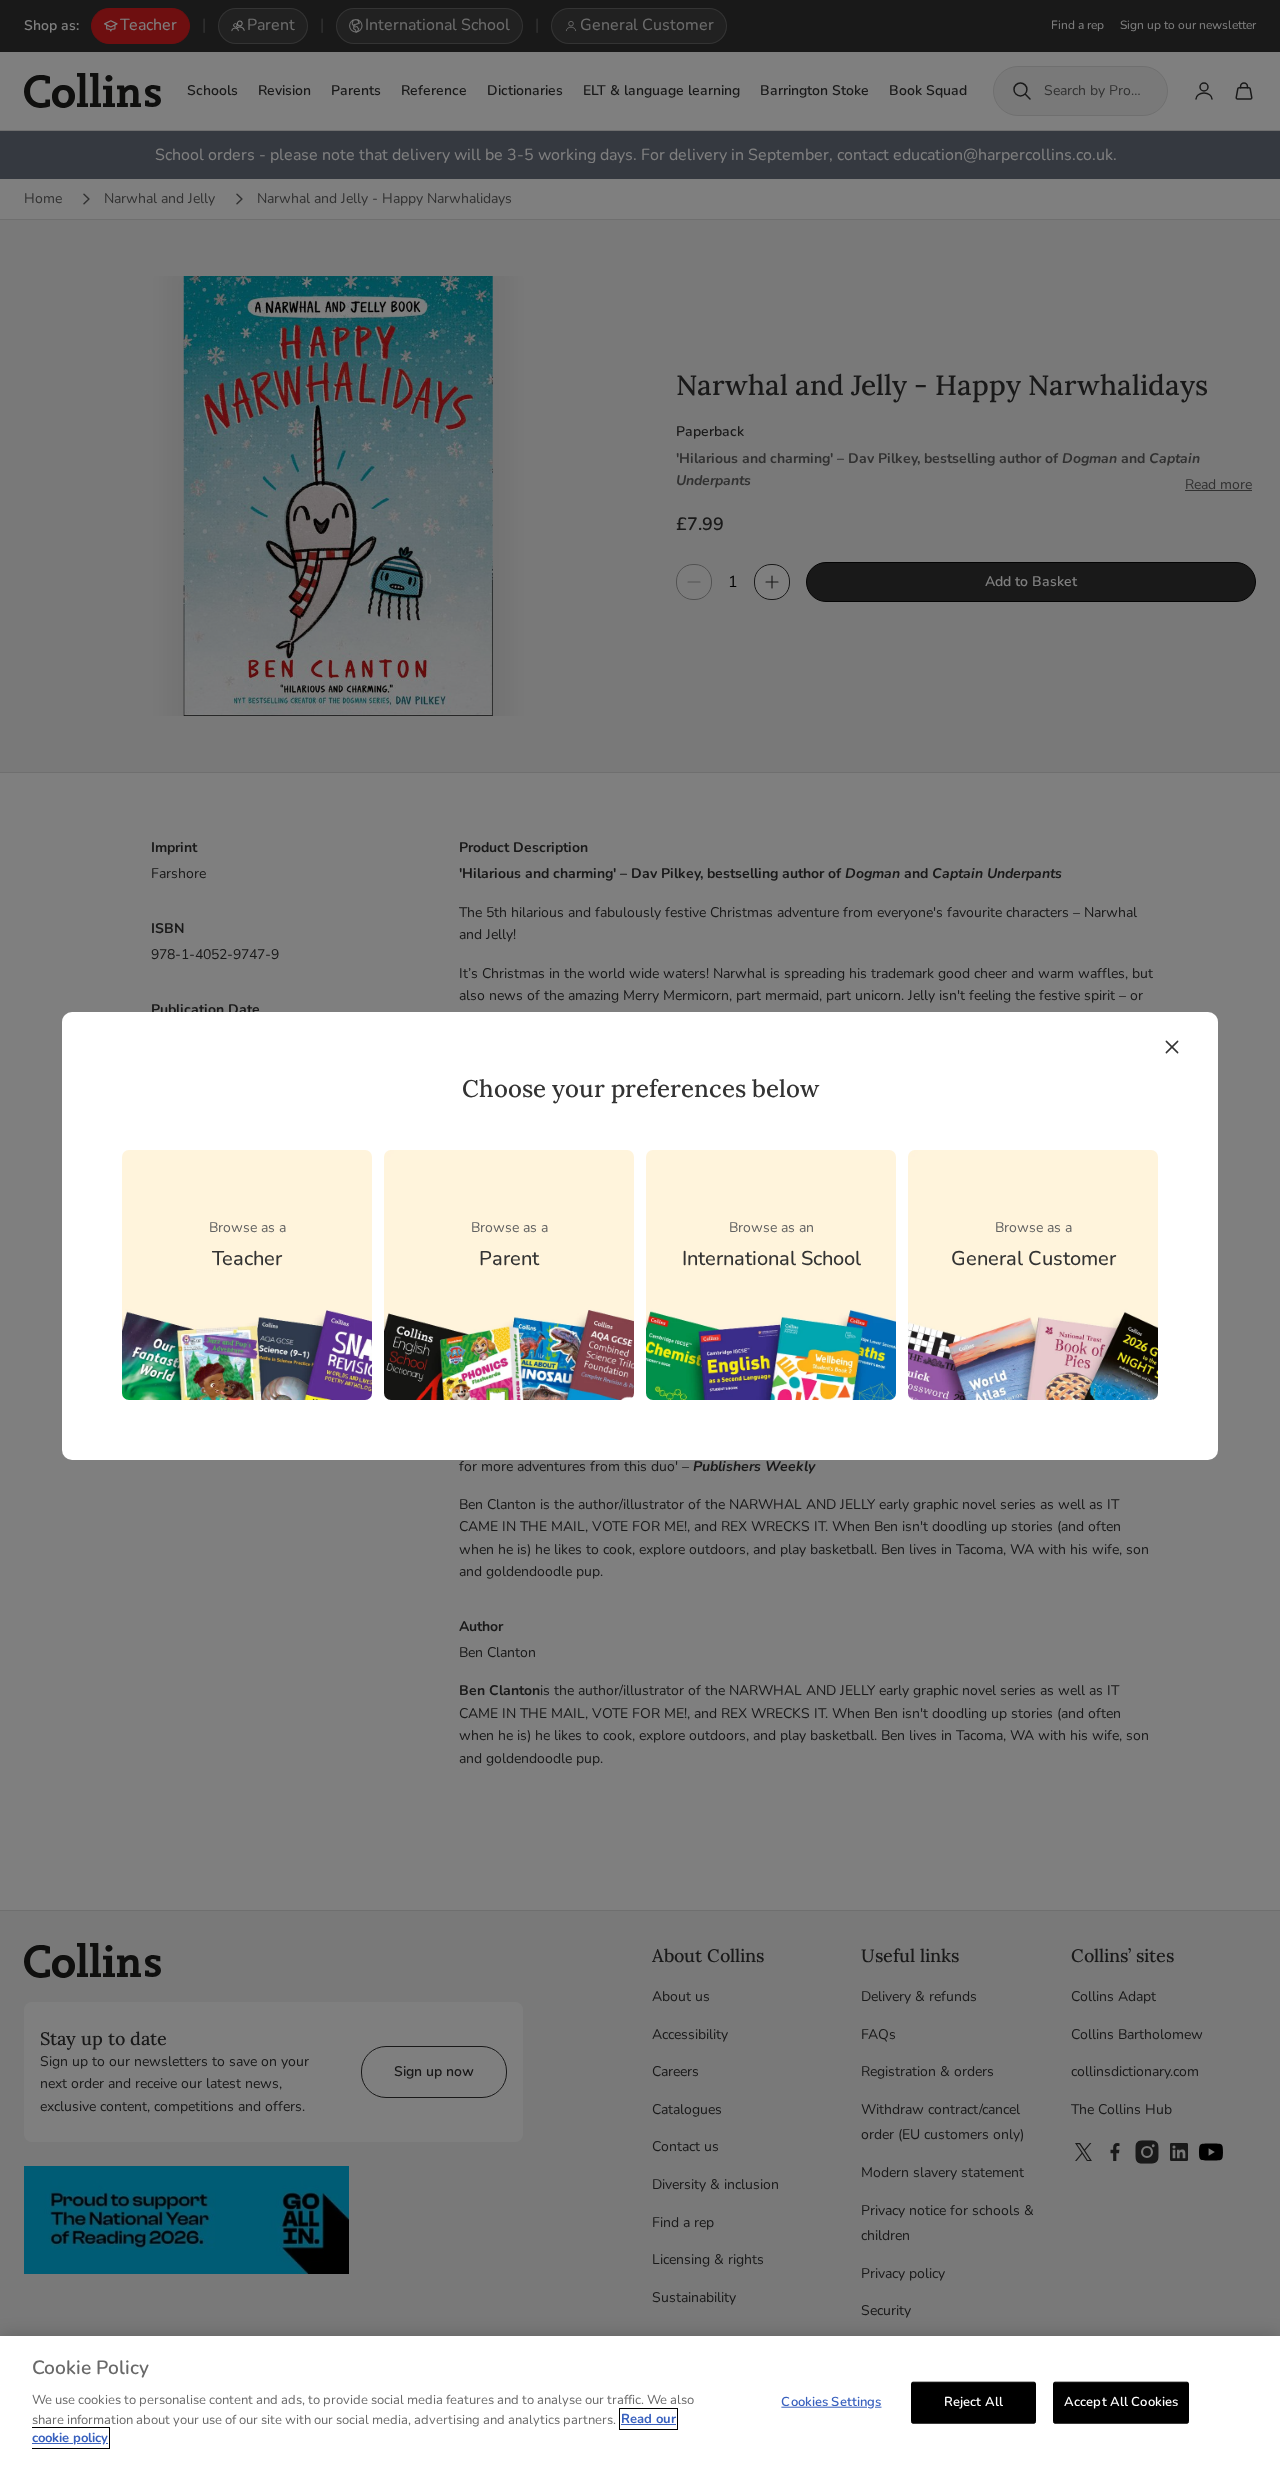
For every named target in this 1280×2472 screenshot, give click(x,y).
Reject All (973, 2401)
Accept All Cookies (1121, 2401)
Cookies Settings (831, 2401)
